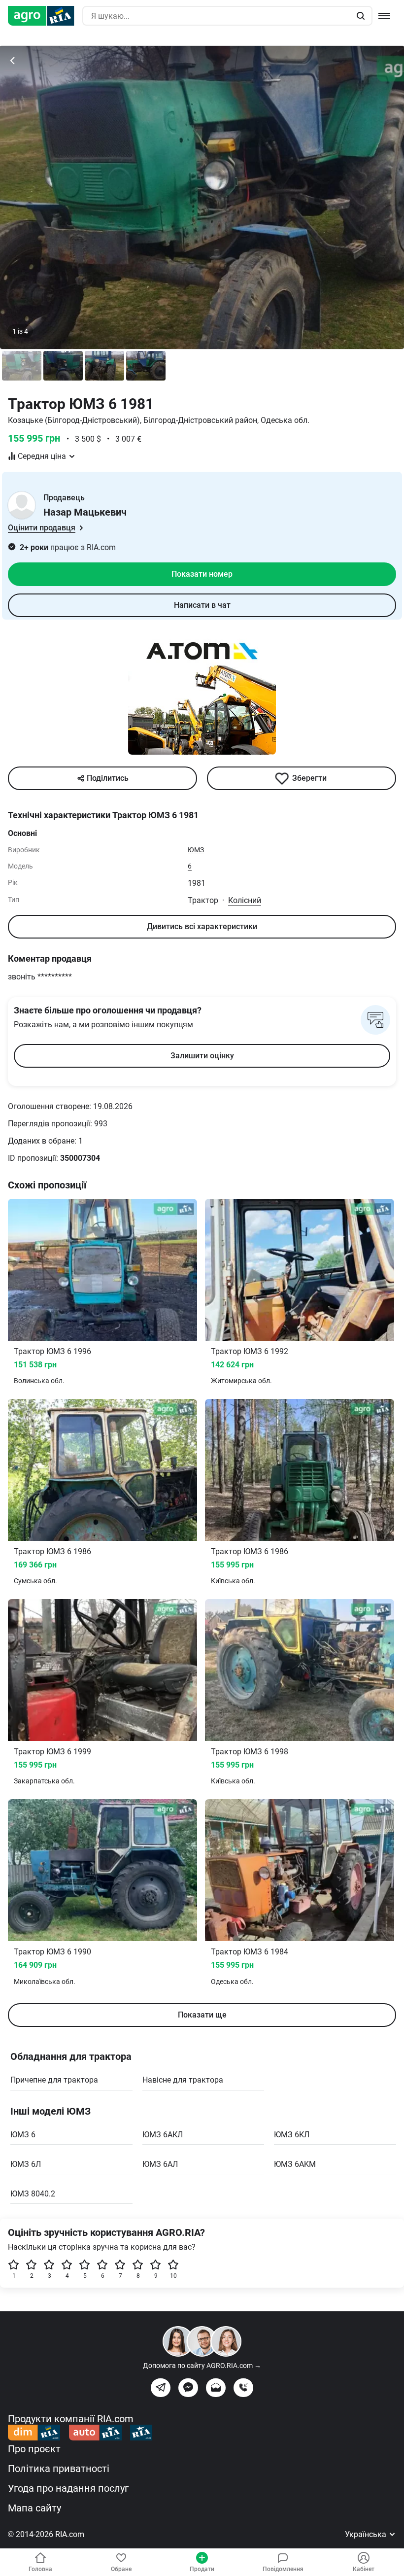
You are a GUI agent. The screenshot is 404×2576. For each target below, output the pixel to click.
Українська (367, 2534)
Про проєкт (34, 2449)
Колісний (245, 900)
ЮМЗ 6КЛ (292, 2135)
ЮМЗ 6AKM (295, 2164)
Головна (40, 2569)
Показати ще (202, 2015)
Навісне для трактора (183, 2080)
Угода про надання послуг (68, 2488)
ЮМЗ (196, 850)
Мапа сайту (34, 2508)
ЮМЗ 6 (23, 2135)
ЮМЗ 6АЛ (160, 2164)
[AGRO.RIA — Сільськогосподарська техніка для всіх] (45, 16)
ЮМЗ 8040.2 (33, 2194)
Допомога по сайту (202, 2366)
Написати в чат (202, 605)
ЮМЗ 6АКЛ (163, 2135)
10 (173, 2276)
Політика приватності (59, 2469)
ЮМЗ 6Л (26, 2164)
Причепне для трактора (54, 2080)
